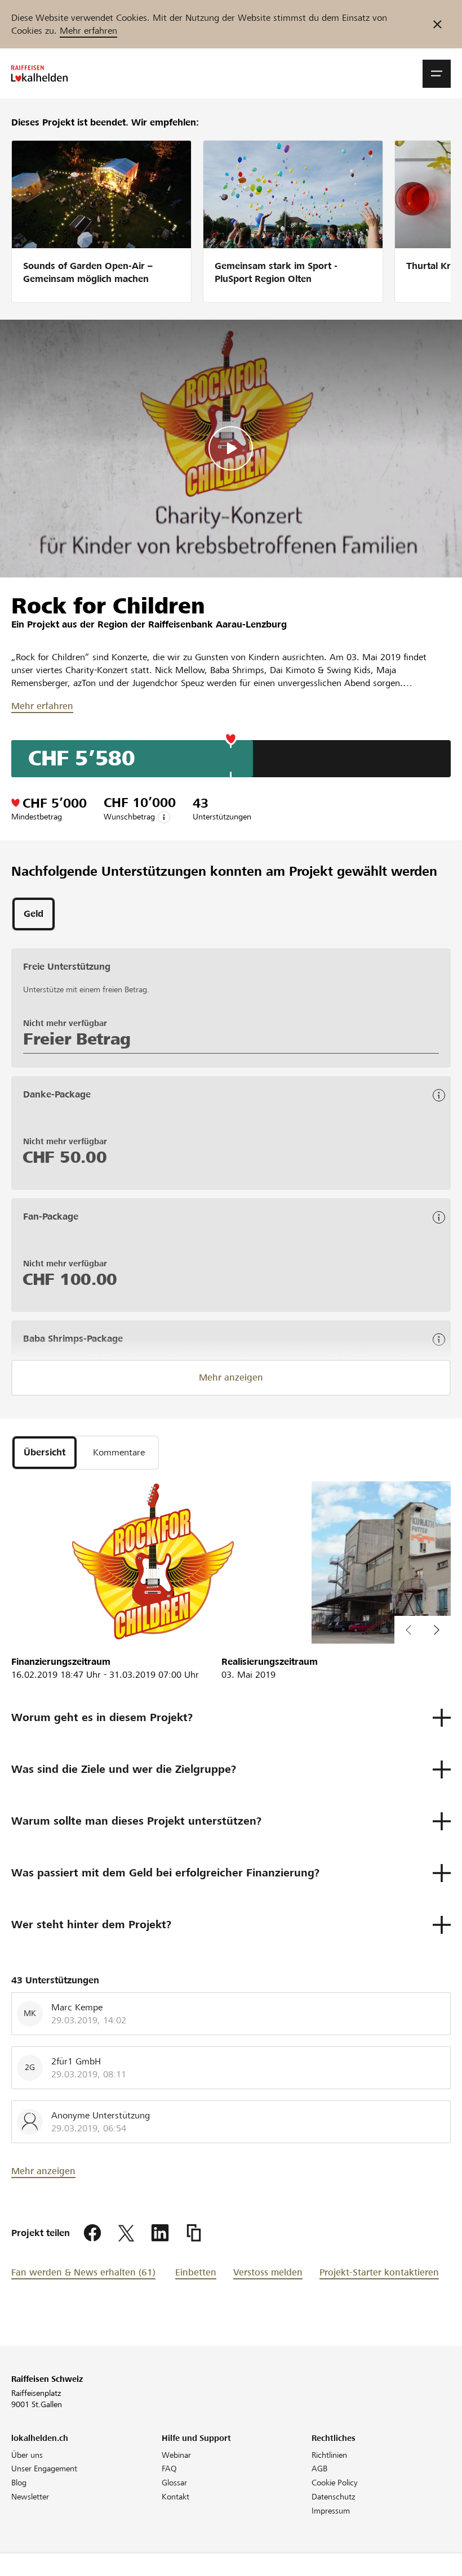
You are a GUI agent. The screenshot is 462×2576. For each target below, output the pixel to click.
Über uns (27, 2455)
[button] (437, 74)
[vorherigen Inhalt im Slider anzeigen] (437, 1630)
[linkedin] (160, 2233)
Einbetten (196, 2272)
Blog (19, 2483)
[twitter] (126, 2233)
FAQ (169, 2469)
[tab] (34, 914)
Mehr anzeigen (231, 1377)
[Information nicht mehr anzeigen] (437, 24)
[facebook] (92, 2233)
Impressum (331, 2511)
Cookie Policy (335, 2483)
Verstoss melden (268, 2272)
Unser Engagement (44, 2469)
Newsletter (30, 2497)
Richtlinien (329, 2455)
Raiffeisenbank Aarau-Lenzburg (217, 624)
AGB (319, 2469)
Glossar (174, 2483)
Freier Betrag (77, 1039)
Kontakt (176, 2497)
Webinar (176, 2455)
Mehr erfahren (88, 31)
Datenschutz (333, 2497)
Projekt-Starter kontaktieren (379, 2272)
